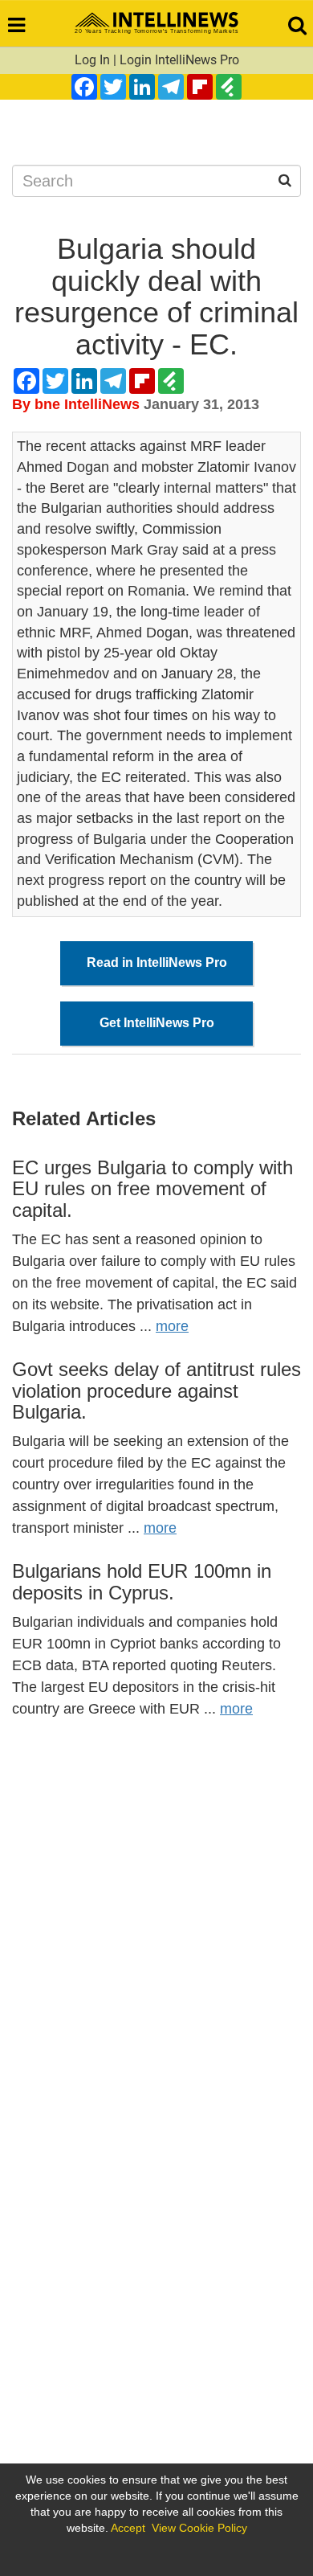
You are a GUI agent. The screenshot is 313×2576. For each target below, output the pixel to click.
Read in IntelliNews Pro (157, 962)
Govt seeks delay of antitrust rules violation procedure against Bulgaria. (156, 1390)
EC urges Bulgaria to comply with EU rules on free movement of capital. (152, 1189)
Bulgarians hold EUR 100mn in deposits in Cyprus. (142, 1581)
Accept (128, 2528)
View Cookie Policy (199, 2528)
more (172, 1326)
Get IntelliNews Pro (157, 1023)
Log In (92, 60)
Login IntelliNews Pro (179, 60)
